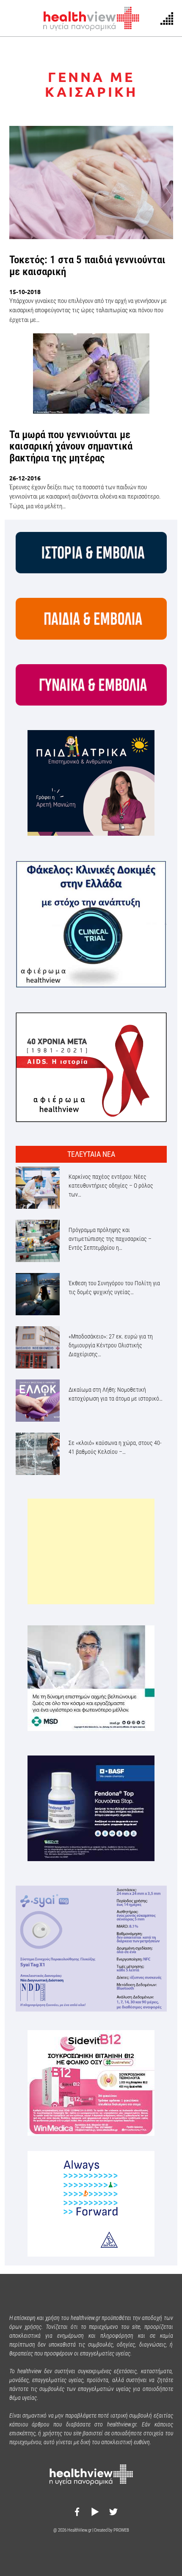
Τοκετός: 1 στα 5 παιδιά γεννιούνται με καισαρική (87, 266)
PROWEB (121, 2530)
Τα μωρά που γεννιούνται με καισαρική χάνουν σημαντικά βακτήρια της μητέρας (71, 446)
